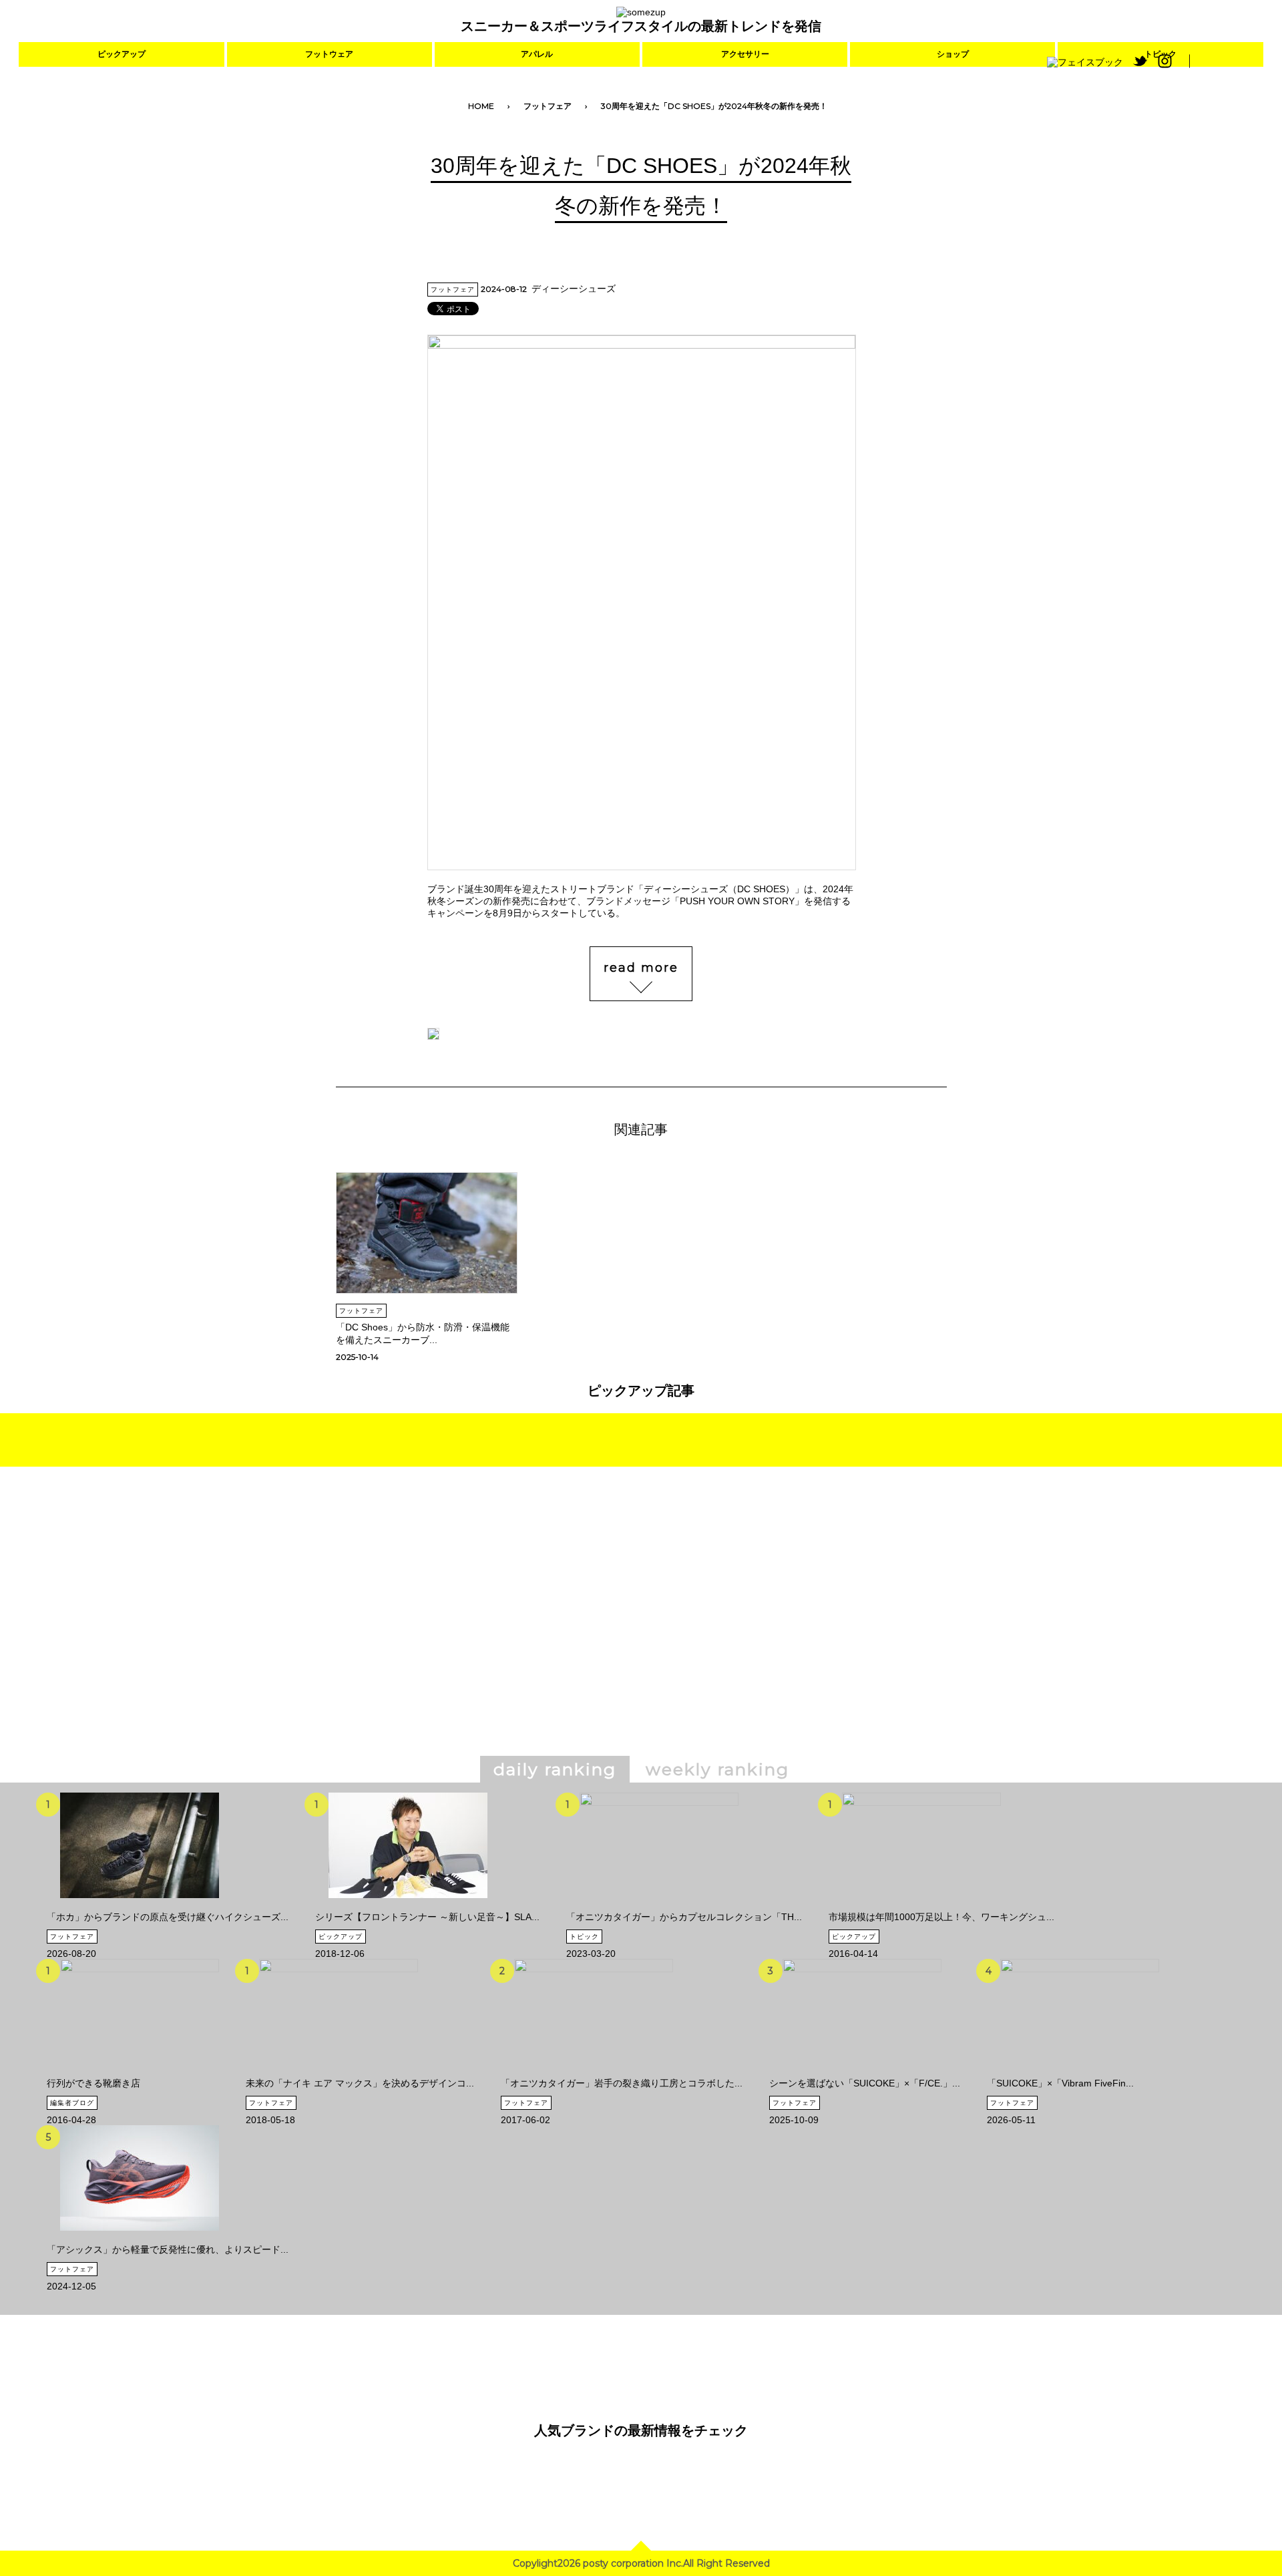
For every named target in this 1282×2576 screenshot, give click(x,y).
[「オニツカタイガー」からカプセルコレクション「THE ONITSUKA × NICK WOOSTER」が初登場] (659, 1906)
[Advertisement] (526, 1630)
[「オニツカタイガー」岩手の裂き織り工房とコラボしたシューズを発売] (594, 2072)
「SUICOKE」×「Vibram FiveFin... (1060, 2083)
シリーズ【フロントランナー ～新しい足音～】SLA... (427, 1917)
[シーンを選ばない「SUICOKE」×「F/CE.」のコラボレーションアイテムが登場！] (862, 2072)
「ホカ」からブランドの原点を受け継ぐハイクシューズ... (168, 1917)
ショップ (953, 54)
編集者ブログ (72, 2103)
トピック (584, 1937)
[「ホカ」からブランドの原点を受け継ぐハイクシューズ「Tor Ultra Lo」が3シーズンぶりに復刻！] (140, 1906)
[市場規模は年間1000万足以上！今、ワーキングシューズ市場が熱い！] (921, 1906)
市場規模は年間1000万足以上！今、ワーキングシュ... (941, 1917)
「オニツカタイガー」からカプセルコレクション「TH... (684, 1917)
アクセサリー (745, 54)
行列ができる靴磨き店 (93, 2083)
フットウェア (329, 54)
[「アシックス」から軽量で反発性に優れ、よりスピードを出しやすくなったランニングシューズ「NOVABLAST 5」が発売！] (140, 2239)
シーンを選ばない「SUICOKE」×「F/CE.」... (865, 2083)
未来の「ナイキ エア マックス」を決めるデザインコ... (360, 2083)
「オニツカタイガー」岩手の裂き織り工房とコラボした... (622, 2083)
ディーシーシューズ (574, 289)
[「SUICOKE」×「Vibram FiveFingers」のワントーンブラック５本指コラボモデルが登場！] (1080, 2072)
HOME (481, 106)
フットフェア (548, 106)
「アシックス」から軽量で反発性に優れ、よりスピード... (168, 2249)
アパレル (537, 54)
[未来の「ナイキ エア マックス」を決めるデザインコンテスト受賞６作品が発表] (339, 2072)
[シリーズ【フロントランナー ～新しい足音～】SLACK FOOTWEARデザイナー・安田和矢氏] (408, 1906)
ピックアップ (122, 54)
